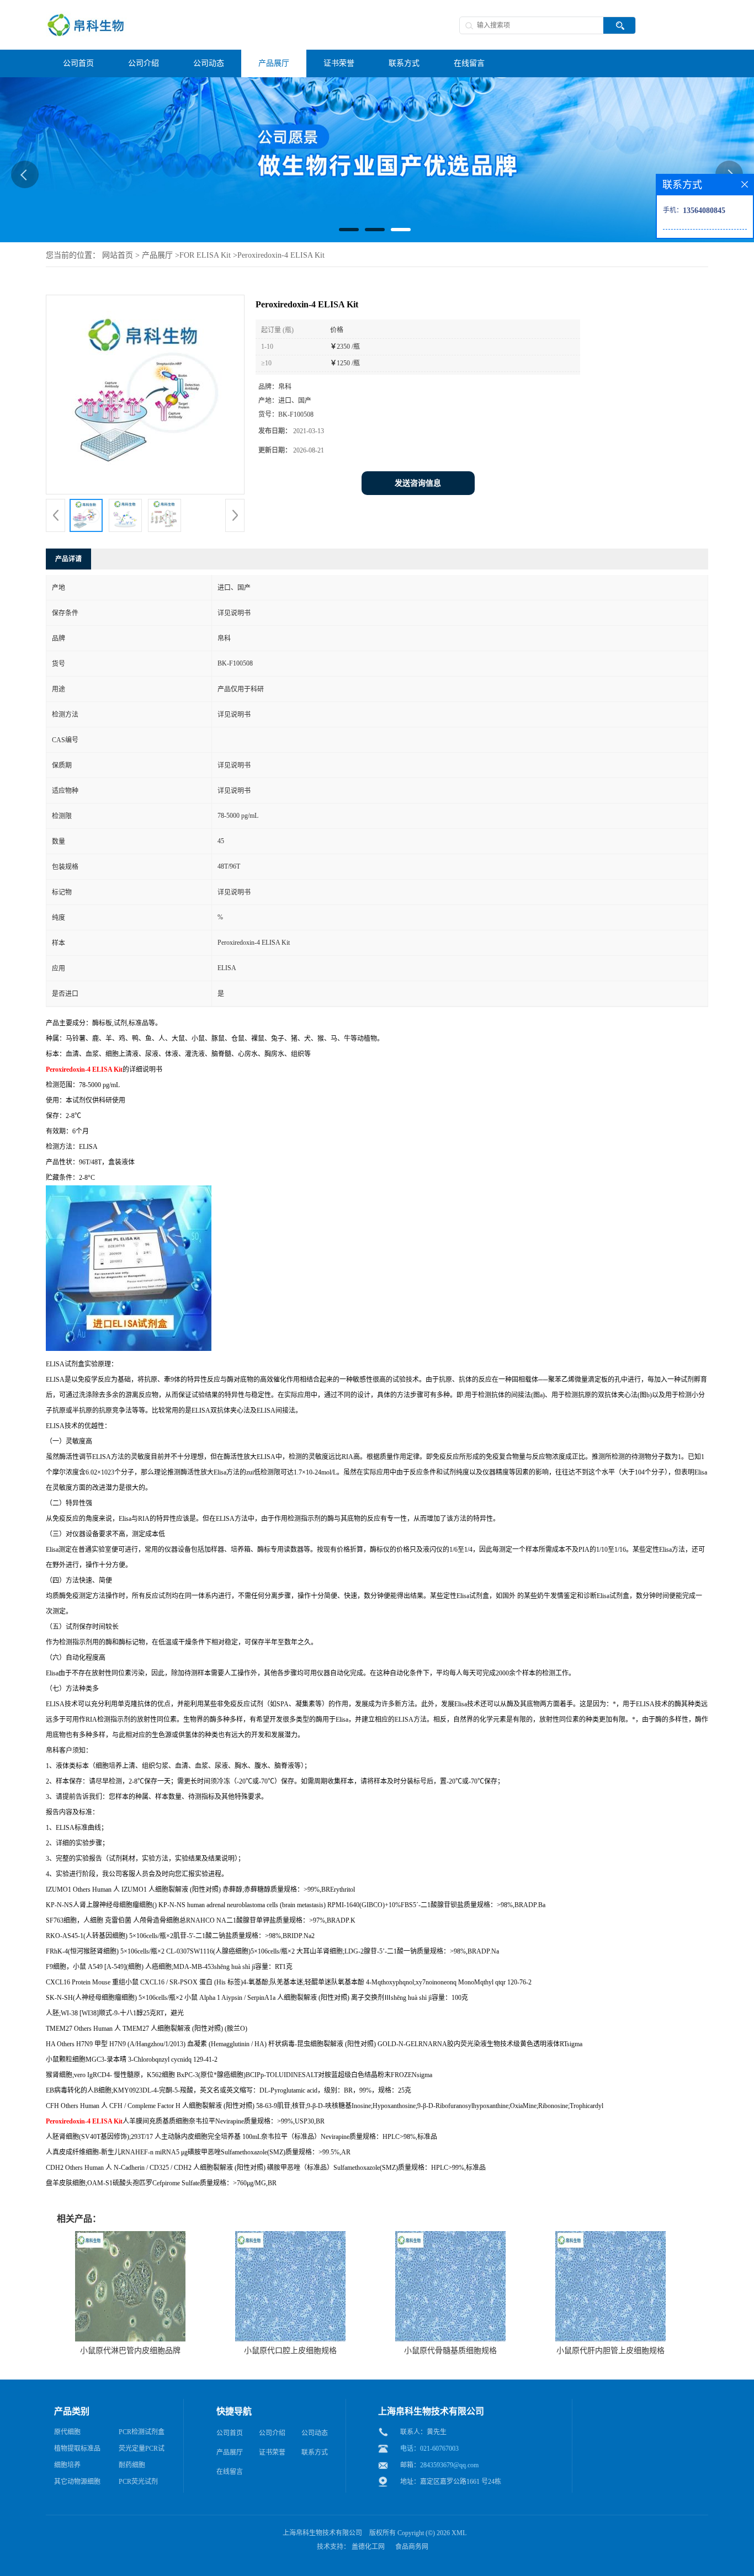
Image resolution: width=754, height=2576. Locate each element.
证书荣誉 (272, 2452)
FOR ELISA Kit (205, 255)
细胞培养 (67, 2465)
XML (459, 2533)
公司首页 (230, 2433)
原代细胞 (67, 2432)
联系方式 (315, 2452)
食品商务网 (412, 2547)
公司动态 (315, 2433)
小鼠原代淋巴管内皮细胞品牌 (130, 2351)
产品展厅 (157, 255)
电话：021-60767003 (429, 2449)
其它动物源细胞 (77, 2482)
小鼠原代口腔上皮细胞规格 (290, 2351)
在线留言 (230, 2472)
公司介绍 (272, 2433)
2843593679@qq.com (449, 2465)
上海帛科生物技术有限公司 (322, 2533)
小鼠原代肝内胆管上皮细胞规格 (610, 2351)
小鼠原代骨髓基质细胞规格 (450, 2351)
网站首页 (118, 255)
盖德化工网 (368, 2547)
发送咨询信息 (418, 483)
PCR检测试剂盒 (142, 2432)
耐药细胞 (132, 2465)
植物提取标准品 (77, 2449)
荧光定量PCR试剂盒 (142, 2451)
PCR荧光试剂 (138, 2482)
